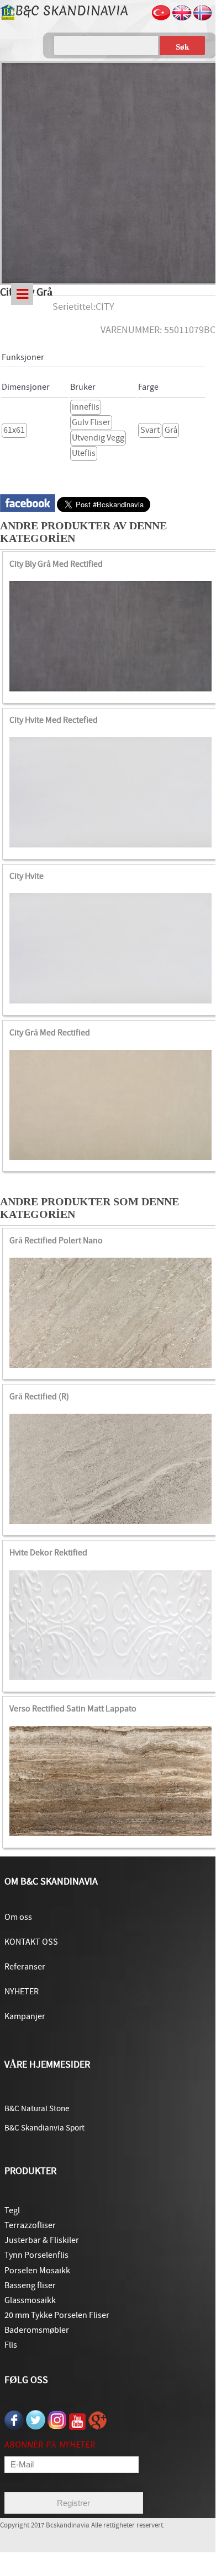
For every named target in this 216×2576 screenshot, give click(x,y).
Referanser (25, 1967)
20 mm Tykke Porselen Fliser (57, 2315)
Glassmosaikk (30, 2300)
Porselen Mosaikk (37, 2271)
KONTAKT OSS (31, 1942)
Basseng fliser (30, 2285)
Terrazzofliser (30, 2225)
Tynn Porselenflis (36, 2255)
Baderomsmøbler (37, 2330)
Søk (182, 47)
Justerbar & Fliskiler (42, 2240)
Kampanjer (25, 2016)
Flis (11, 2345)
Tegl (12, 2210)
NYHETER (22, 1992)
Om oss (18, 1917)
